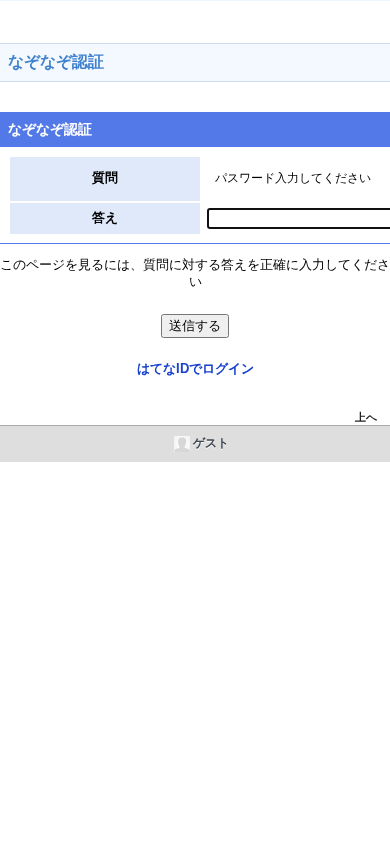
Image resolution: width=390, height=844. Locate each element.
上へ (366, 417)
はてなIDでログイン (195, 368)
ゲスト (211, 443)
